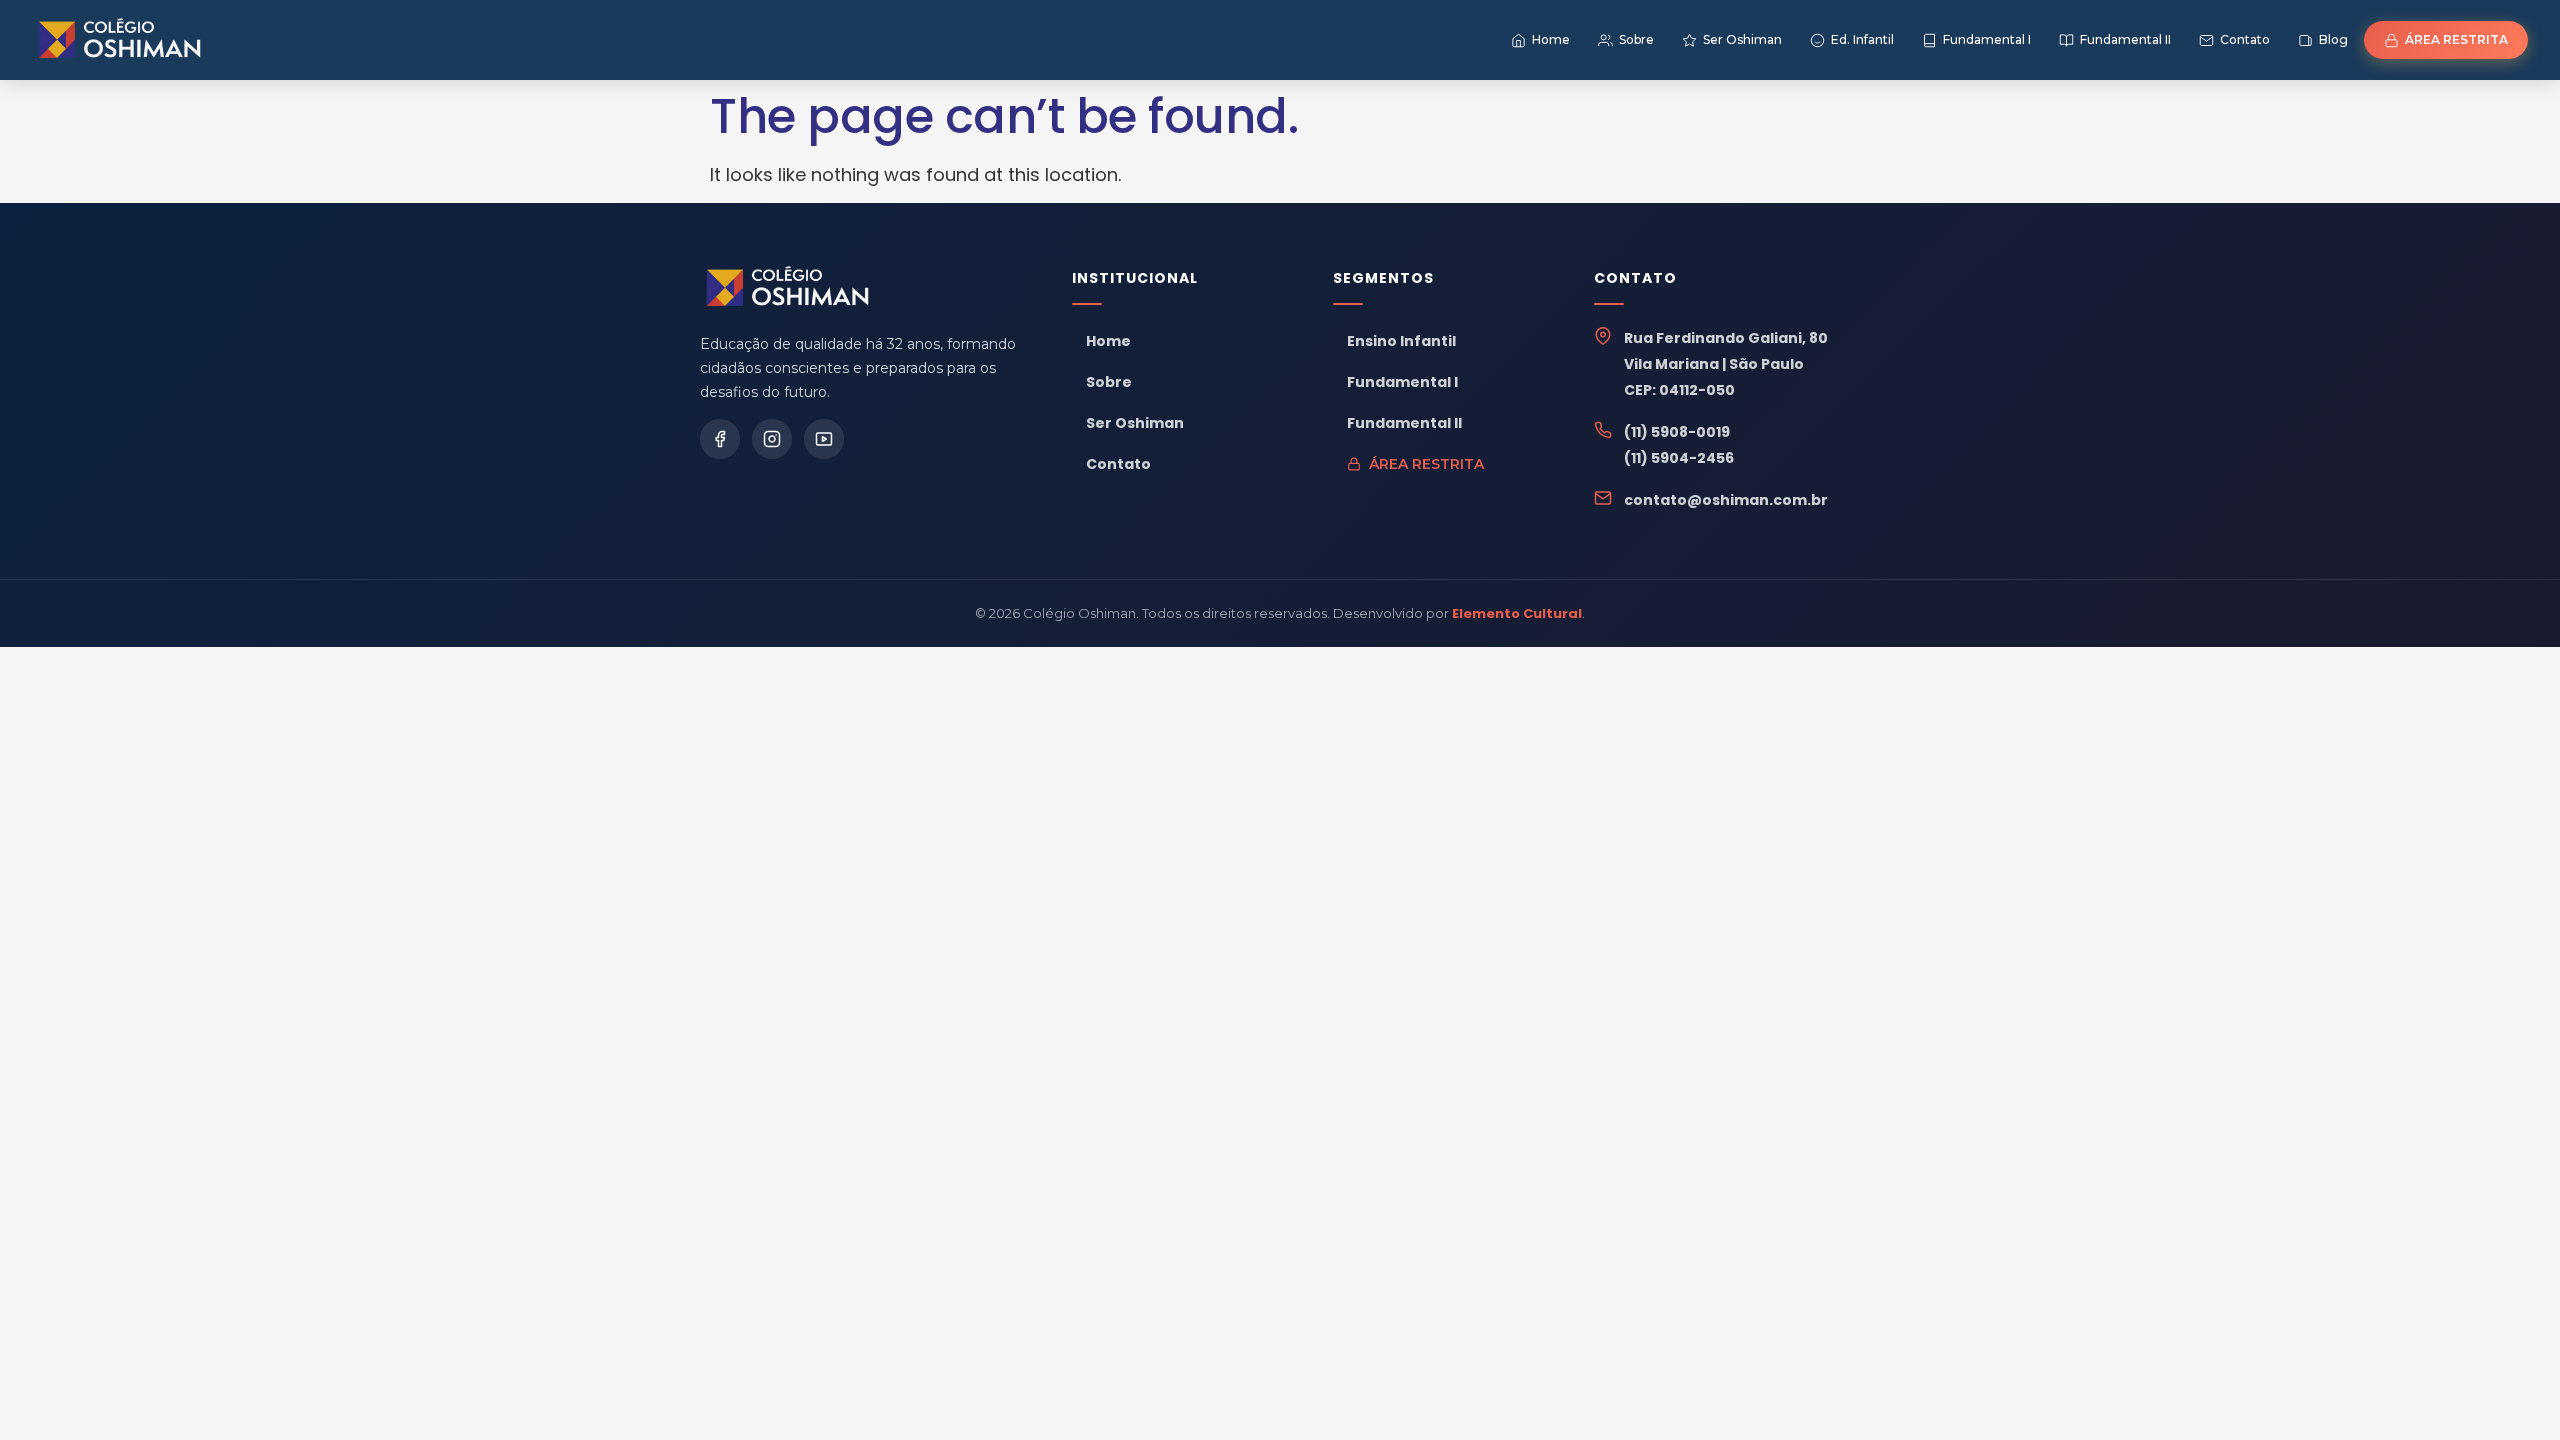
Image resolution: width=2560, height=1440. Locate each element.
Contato (1118, 464)
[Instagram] (772, 439)
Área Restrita (1426, 464)
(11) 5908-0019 (1677, 432)
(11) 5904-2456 (1679, 458)
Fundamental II (1404, 423)
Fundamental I (1402, 382)
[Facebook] (720, 439)
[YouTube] (824, 439)
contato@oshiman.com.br (1726, 500)
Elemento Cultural (1517, 613)
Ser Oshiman (1135, 423)
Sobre (1109, 382)
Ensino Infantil (1401, 341)
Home (1108, 341)
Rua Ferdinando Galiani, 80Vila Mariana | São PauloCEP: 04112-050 (1726, 364)
